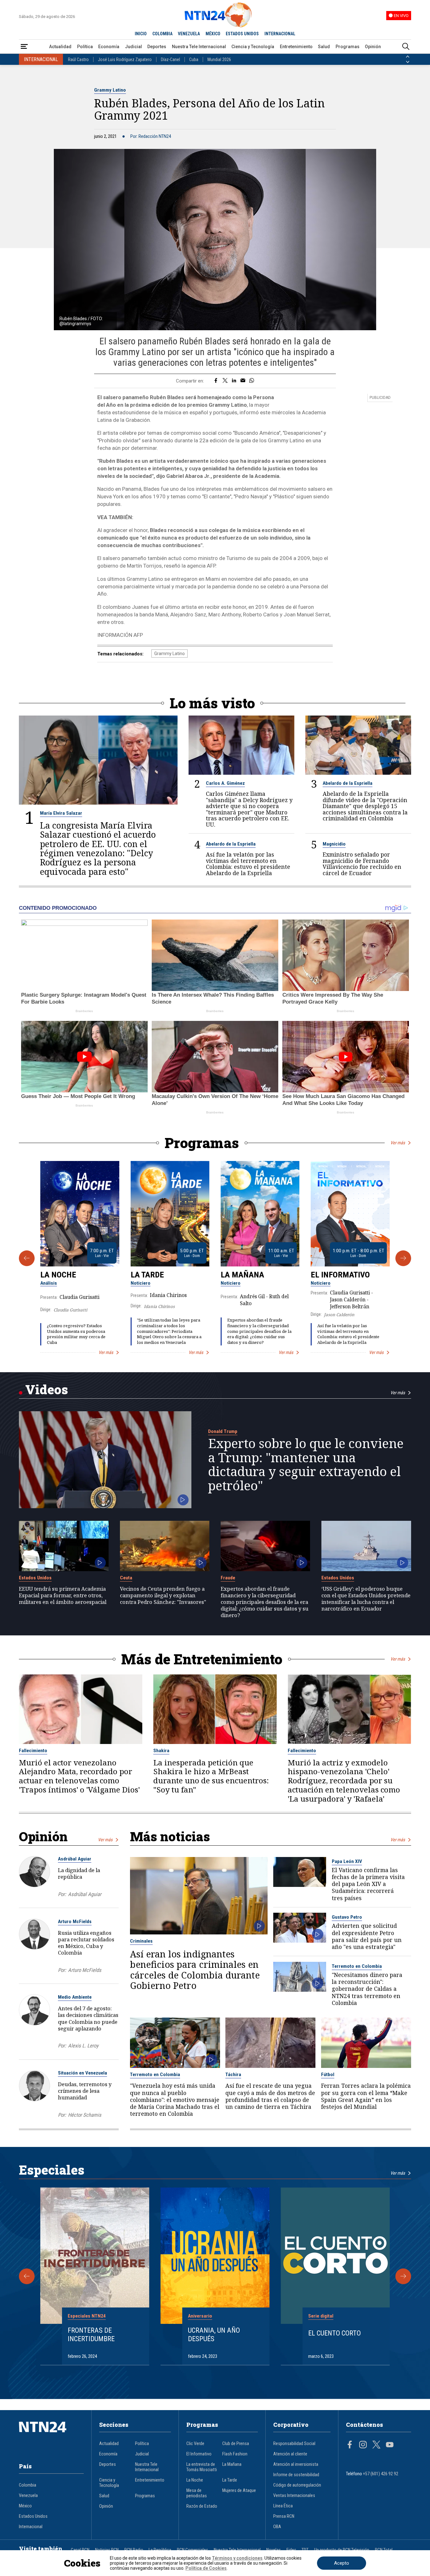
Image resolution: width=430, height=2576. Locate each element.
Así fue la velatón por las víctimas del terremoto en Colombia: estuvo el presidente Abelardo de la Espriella (248, 864)
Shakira (161, 1751)
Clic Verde (195, 2444)
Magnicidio (334, 844)
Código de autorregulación (297, 2485)
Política (85, 47)
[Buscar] (406, 47)
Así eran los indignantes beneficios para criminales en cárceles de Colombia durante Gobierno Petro (195, 1970)
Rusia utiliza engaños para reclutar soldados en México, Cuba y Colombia (86, 1943)
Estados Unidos (35, 1578)
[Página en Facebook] (350, 2445)
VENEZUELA (189, 34)
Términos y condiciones (237, 2558)
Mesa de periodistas (197, 2493)
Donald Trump (223, 1431)
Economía (109, 47)
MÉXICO (213, 34)
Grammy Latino (110, 90)
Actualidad (60, 47)
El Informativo (340, 1275)
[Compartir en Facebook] (216, 381)
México (25, 2506)
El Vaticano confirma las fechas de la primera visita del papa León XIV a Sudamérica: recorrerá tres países (368, 1884)
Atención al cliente (290, 2454)
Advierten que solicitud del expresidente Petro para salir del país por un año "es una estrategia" (367, 1936)
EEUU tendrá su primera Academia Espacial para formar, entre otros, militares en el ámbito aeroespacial (63, 1595)
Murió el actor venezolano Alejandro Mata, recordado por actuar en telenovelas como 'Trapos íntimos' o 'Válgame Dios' (79, 1776)
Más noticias (170, 1836)
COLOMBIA (162, 34)
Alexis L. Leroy (83, 2046)
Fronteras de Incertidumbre (91, 2334)
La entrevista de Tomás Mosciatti (202, 2467)
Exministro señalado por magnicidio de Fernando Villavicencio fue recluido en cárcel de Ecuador (362, 864)
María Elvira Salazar (61, 813)
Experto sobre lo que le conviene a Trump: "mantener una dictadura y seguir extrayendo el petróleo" (306, 1464)
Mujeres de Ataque (239, 2491)
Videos (47, 1389)
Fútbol (328, 2075)
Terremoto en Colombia (357, 1966)
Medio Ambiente (75, 1997)
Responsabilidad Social (294, 2444)
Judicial (133, 47)
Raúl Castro (78, 59)
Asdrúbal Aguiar (75, 1859)
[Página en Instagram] (363, 2445)
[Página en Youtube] (390, 2445)
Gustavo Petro (347, 1917)
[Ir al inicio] (51, 2437)
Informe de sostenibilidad (296, 2475)
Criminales (141, 1941)
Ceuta (126, 1578)
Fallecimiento (33, 1751)
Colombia (28, 2485)
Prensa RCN (284, 2516)
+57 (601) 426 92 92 (381, 2474)
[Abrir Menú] (24, 47)
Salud (324, 47)
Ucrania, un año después (214, 2334)
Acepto (342, 2563)
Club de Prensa (236, 2444)
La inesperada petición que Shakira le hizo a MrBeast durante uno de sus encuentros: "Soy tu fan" (211, 1776)
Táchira (233, 2075)
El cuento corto (334, 2333)
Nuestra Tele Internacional (199, 47)
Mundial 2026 (219, 59)
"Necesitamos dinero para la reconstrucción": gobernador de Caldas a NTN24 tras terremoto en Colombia (367, 1989)
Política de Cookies (206, 2568)
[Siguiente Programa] (403, 1258)
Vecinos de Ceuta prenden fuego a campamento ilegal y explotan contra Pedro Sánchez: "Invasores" (163, 1595)
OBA (277, 2527)
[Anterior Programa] (27, 1258)
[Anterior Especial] (27, 2276)
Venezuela (28, 2496)
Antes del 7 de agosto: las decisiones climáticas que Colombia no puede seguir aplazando (88, 2018)
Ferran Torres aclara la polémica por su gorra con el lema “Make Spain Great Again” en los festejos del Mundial (366, 2096)
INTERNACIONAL (280, 34)
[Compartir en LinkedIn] (234, 381)
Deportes (157, 47)
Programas (348, 47)
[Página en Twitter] (376, 2445)
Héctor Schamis (85, 2115)
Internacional (31, 2527)
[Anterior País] (408, 57)
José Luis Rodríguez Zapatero (125, 59)
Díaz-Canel (170, 59)
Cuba (194, 59)
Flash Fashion (235, 2454)
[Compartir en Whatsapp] (252, 381)
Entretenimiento (296, 47)
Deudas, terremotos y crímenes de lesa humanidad (85, 2091)
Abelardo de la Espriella (348, 783)
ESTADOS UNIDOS (242, 34)
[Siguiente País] (408, 62)
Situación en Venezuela (82, 2073)
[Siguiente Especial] (403, 2276)
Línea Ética (283, 2506)
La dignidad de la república (79, 1873)
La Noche (58, 1275)
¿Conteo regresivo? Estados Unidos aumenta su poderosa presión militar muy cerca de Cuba (76, 1334)
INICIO (141, 34)
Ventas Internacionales (294, 2496)
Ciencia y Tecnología (253, 47)
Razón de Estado (202, 2506)
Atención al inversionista (296, 2464)
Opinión (373, 47)
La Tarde (147, 1275)
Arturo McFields (75, 1922)
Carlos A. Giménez (225, 783)
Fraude (228, 1578)
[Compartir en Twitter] (225, 381)
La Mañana (242, 1275)
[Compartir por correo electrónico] (243, 381)
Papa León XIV (347, 1861)
